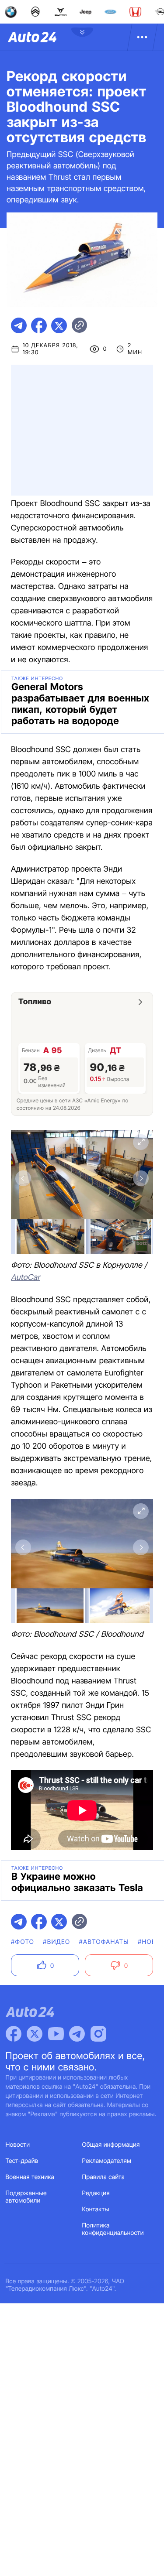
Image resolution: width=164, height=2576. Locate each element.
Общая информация (111, 2145)
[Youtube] (56, 2034)
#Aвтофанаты (104, 1942)
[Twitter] (35, 2034)
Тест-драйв (22, 2161)
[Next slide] (141, 1178)
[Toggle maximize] (141, 1142)
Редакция (96, 2193)
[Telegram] (77, 2034)
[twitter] (59, 325)
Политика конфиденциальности (113, 2229)
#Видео (56, 1942)
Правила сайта (104, 2177)
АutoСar (25, 1278)
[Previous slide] (23, 1178)
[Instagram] (98, 2034)
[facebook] (39, 325)
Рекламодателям (107, 2161)
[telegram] (19, 325)
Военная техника (30, 2177)
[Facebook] (14, 2034)
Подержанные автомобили (26, 2197)
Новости (18, 2145)
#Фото (23, 1942)
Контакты (96, 2209)
